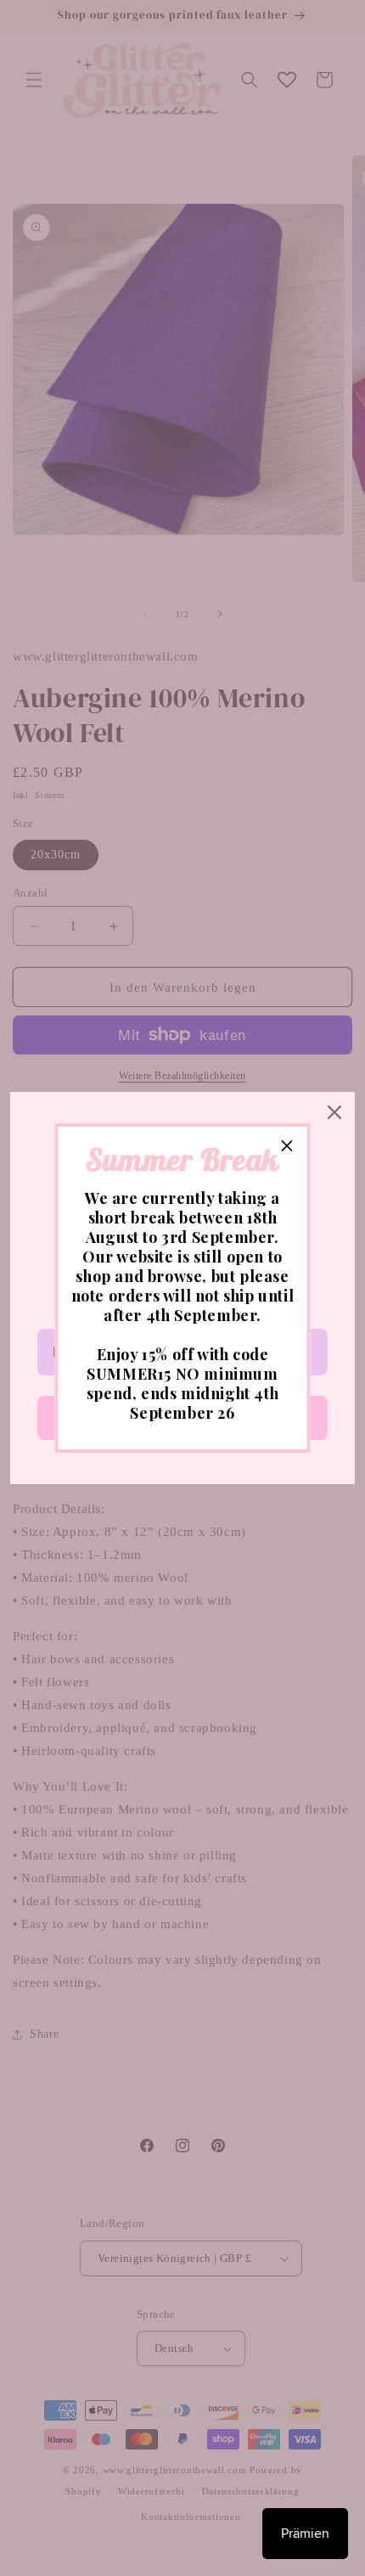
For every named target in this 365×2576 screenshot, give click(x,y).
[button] (288, 1146)
